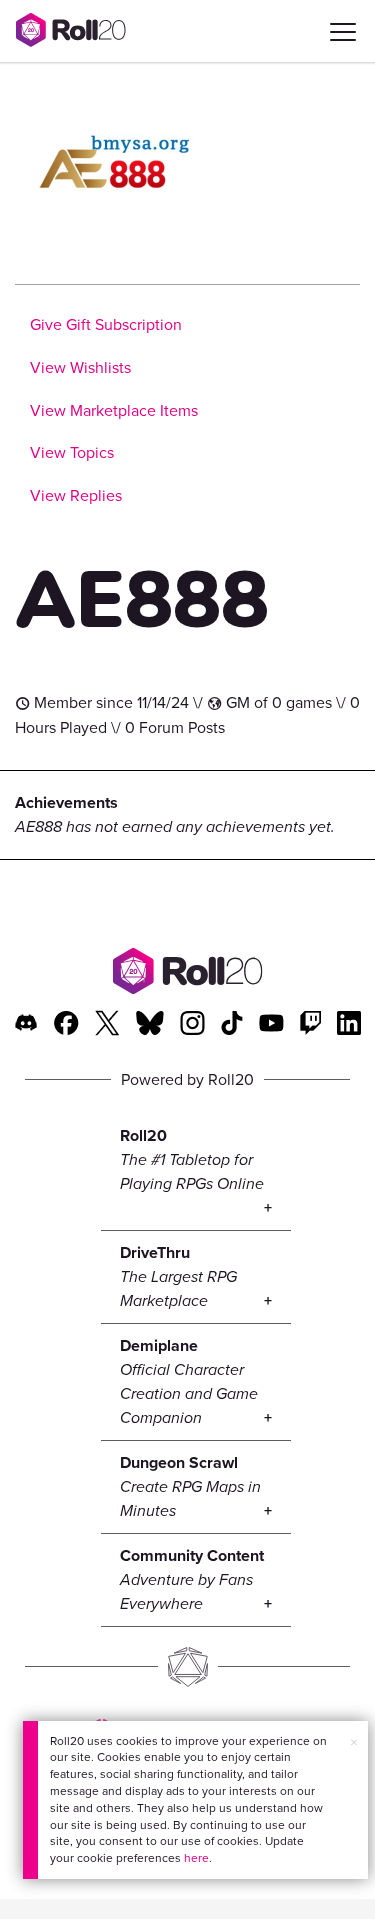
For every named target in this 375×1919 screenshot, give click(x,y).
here (196, 1858)
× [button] (354, 1742)
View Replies (76, 495)
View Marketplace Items (114, 410)
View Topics (72, 452)
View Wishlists (80, 367)
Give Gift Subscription (106, 324)
